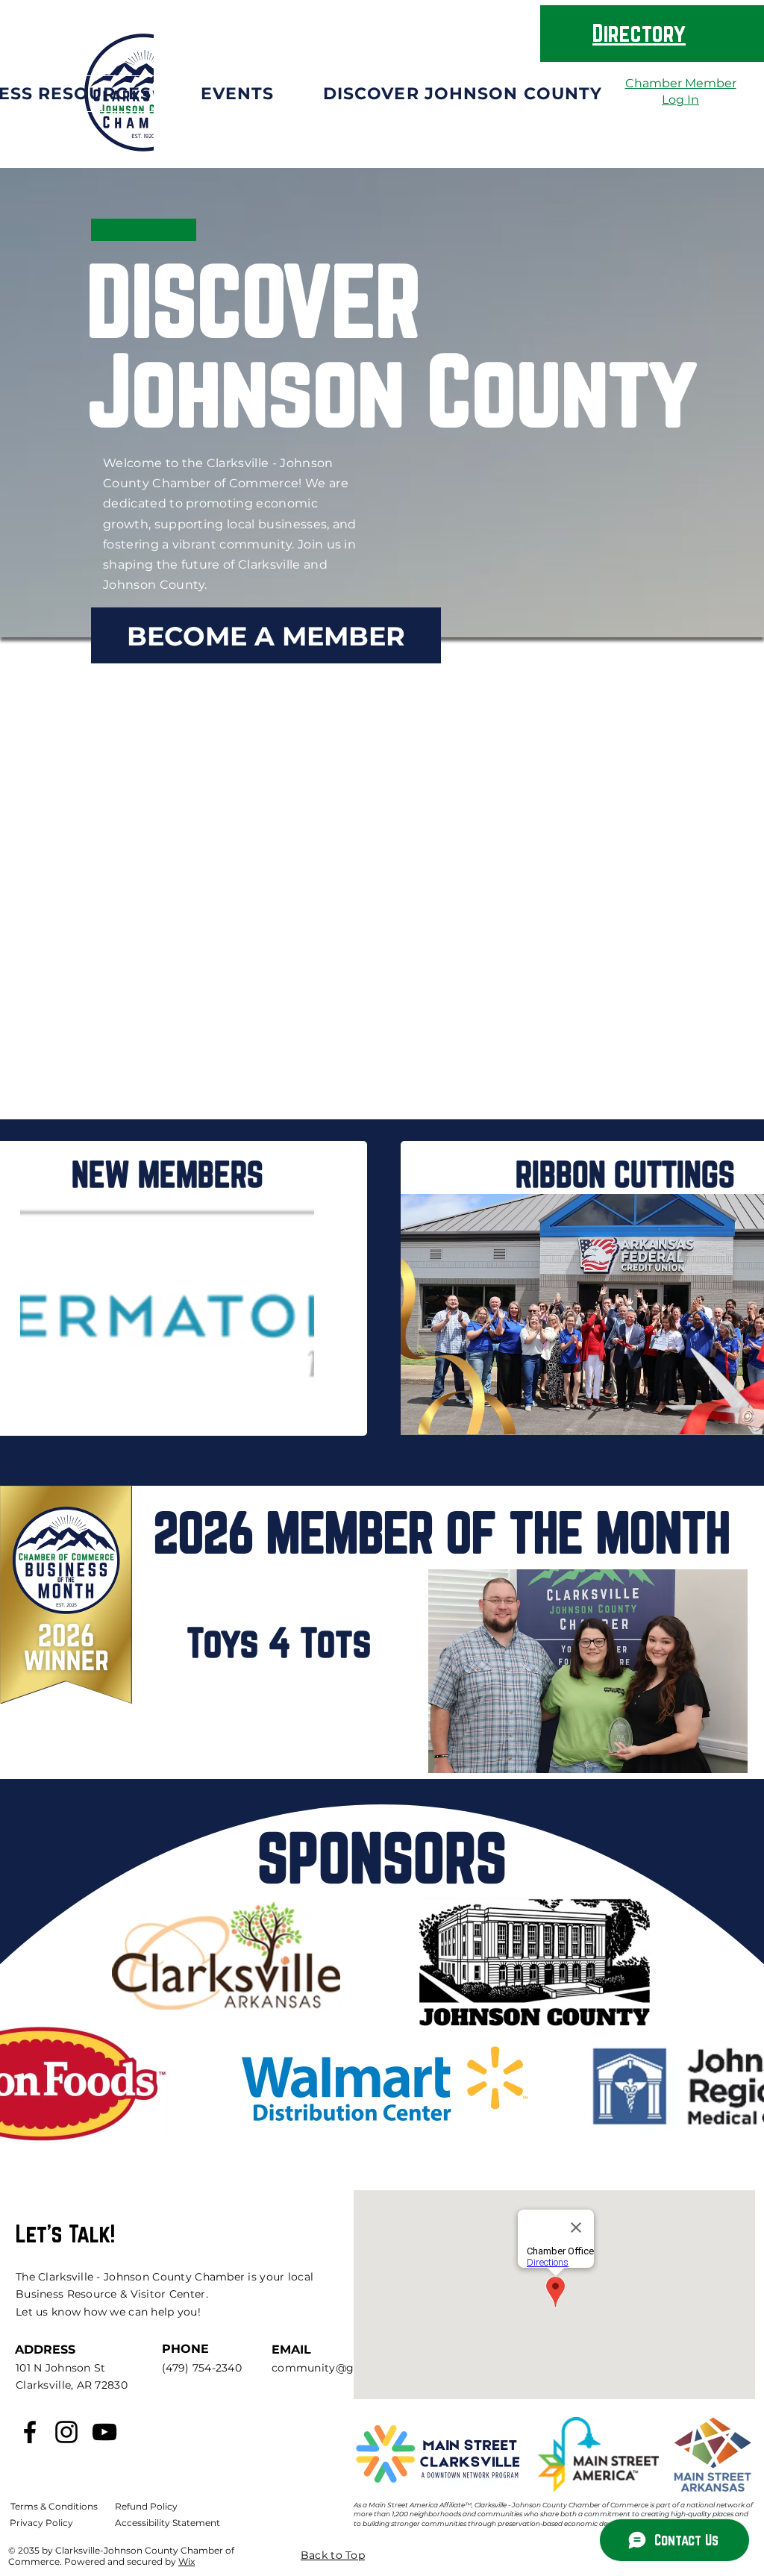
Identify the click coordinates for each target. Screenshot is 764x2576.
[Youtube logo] (104, 2432)
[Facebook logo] (30, 2432)
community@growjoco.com (348, 2368)
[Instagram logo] (66, 2432)
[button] (237, 94)
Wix (187, 2561)
